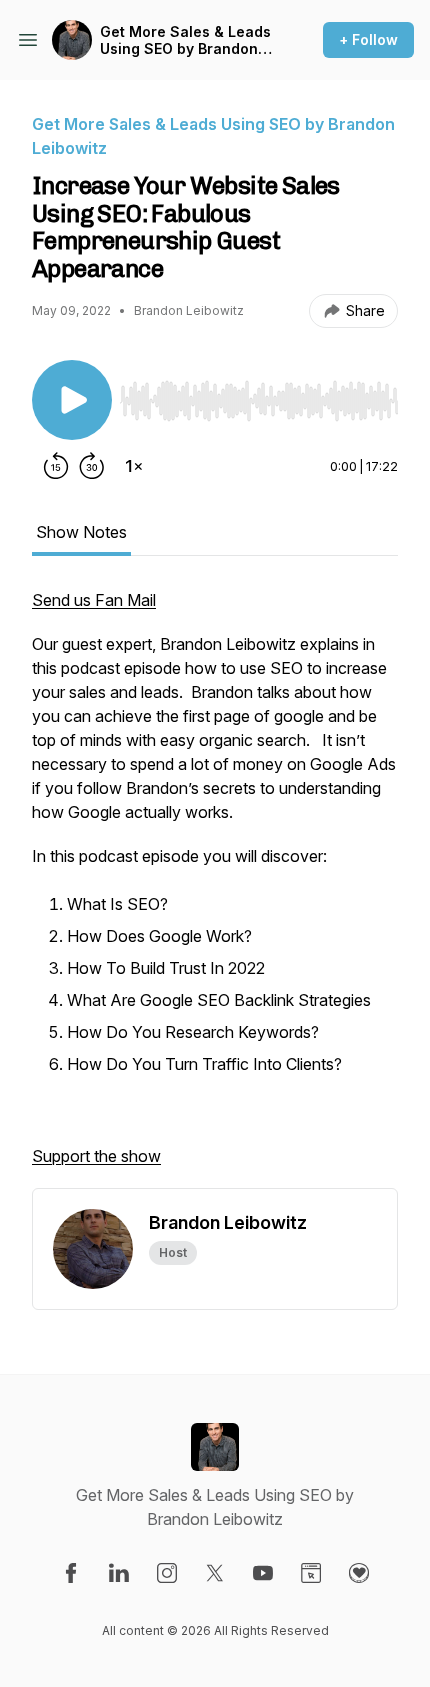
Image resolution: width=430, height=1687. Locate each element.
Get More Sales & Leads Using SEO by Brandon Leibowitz (185, 40)
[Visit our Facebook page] (71, 1573)
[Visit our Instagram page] (167, 1573)
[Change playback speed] (134, 466)
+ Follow (368, 39)
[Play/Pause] (72, 400)
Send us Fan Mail (94, 600)
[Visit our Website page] (311, 1573)
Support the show (96, 1156)
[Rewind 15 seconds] (56, 466)
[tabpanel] (215, 888)
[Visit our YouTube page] (263, 1573)
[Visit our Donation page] (359, 1573)
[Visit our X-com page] (215, 1573)
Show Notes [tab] (81, 532)
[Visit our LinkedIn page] (119, 1573)
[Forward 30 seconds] (92, 466)
